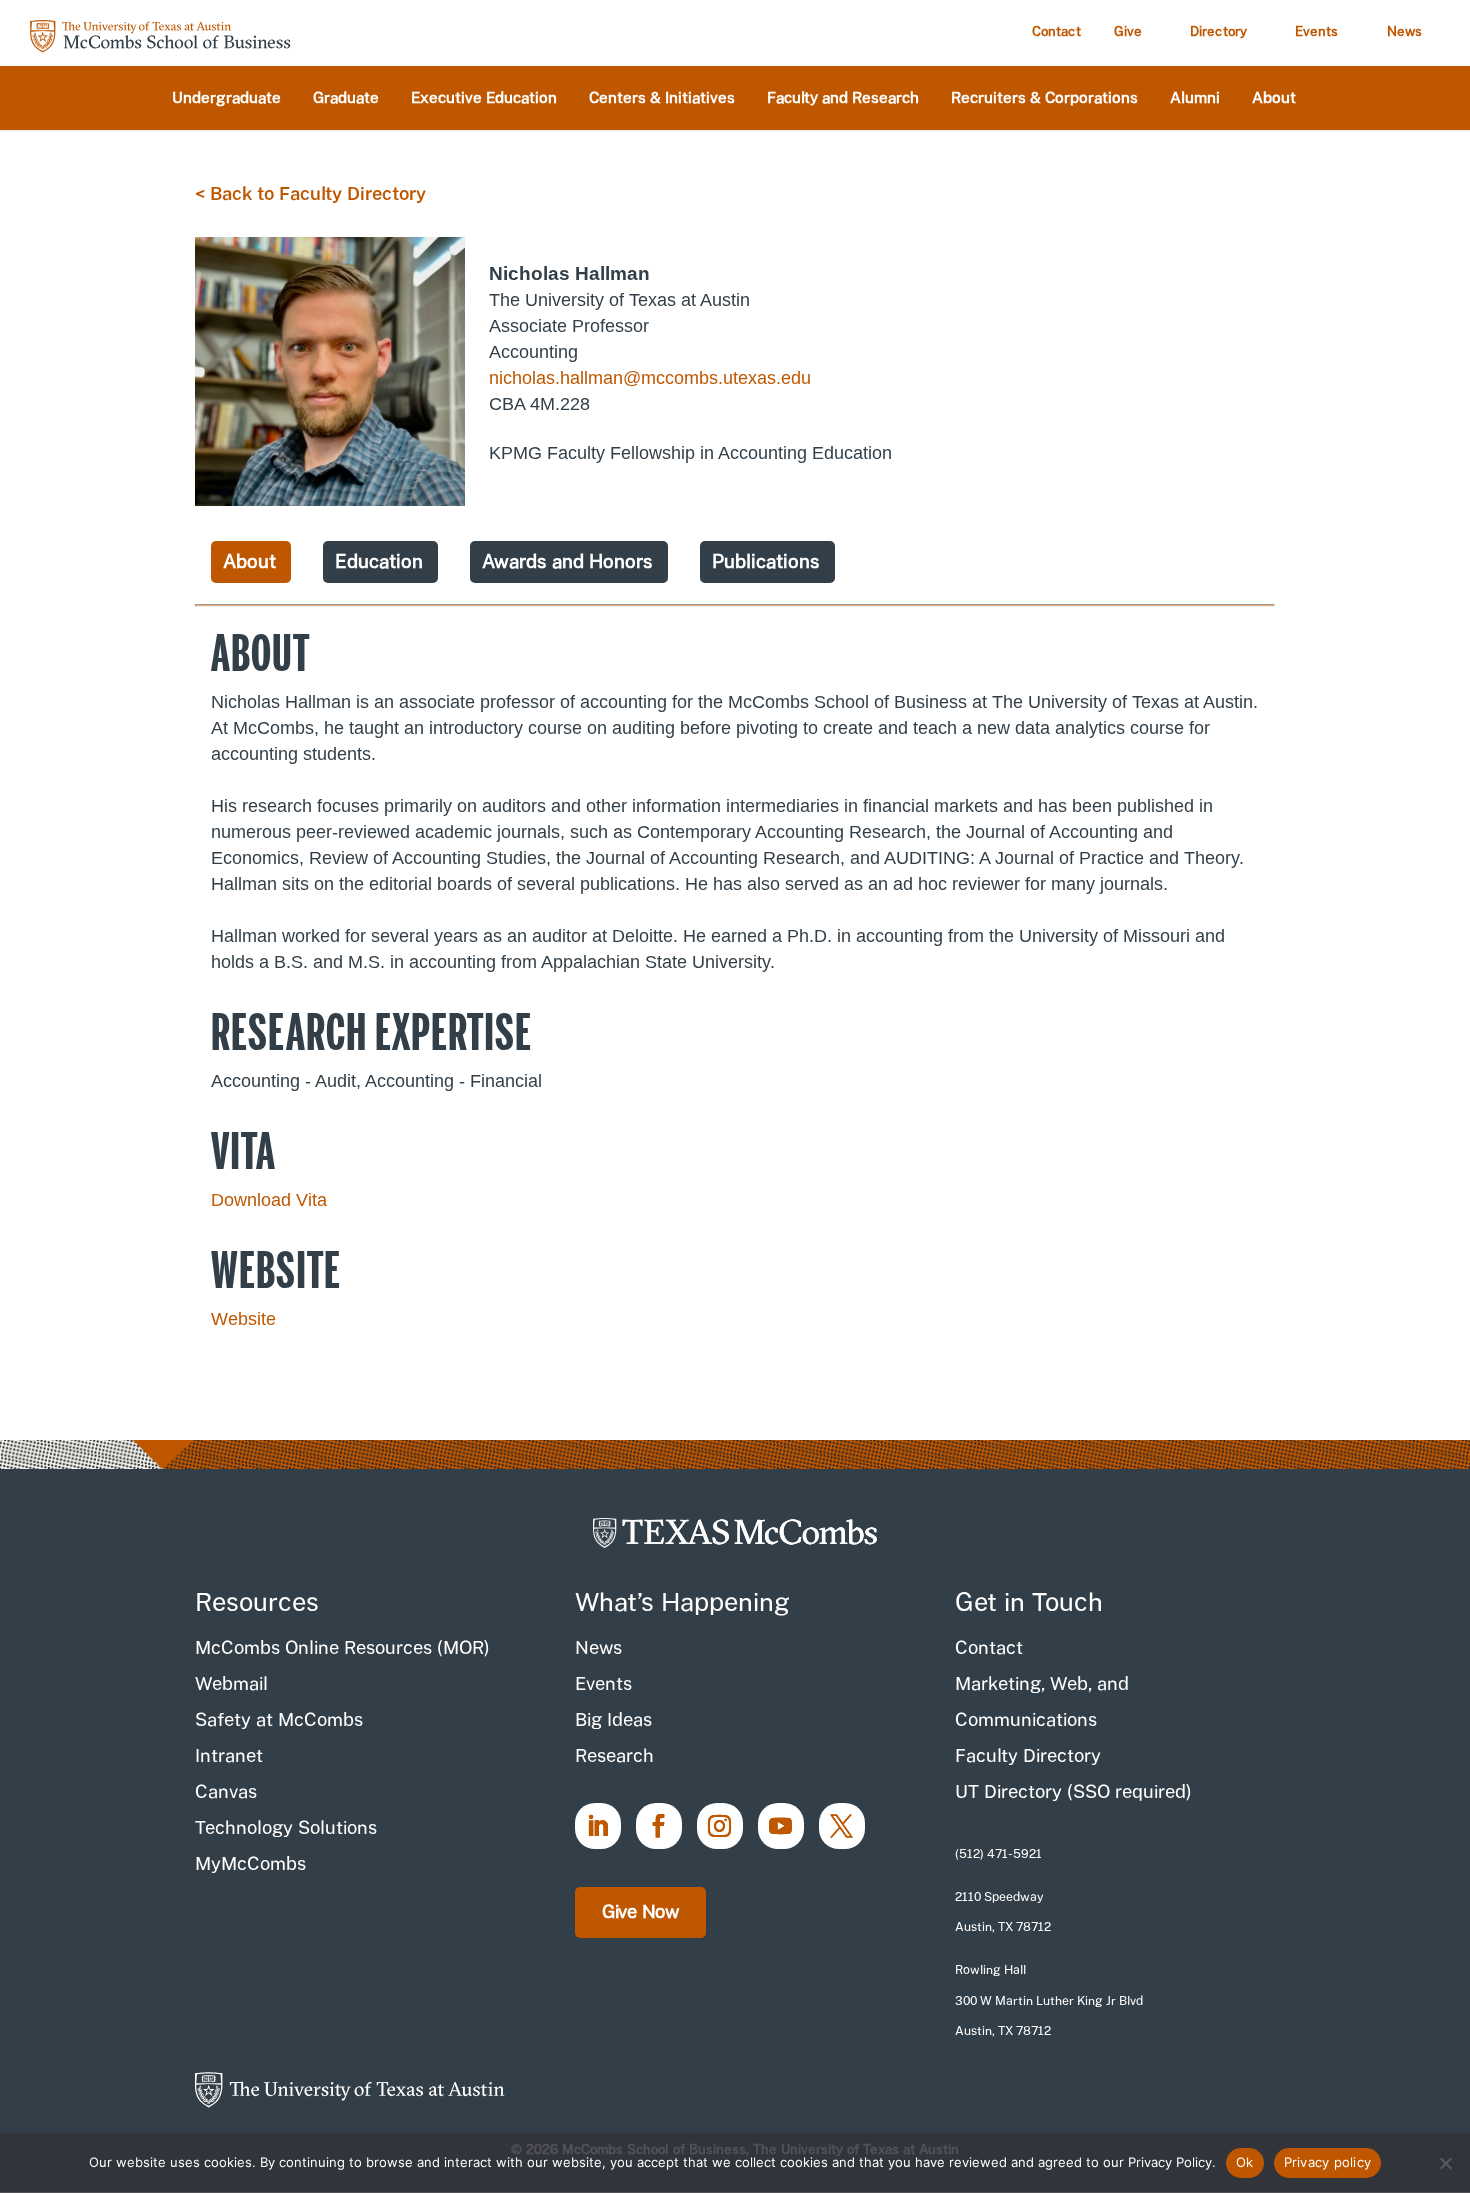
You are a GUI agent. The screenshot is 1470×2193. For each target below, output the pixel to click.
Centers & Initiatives (662, 98)
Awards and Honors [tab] (567, 561)
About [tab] (249, 561)
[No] (1445, 2163)
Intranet (229, 1755)
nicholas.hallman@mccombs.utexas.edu (650, 378)
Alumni (1195, 98)
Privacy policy (1328, 2162)
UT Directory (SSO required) (1073, 1791)
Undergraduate (226, 98)
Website (243, 1319)
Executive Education (484, 98)
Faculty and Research (843, 98)
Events (1317, 32)
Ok (1245, 2162)
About (1274, 98)
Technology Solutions (286, 1827)
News (1404, 32)
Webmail (231, 1683)
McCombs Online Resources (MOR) (342, 1647)
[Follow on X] (842, 1826)
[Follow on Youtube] (781, 1826)
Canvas (226, 1791)
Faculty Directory (1028, 1755)
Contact (1056, 32)
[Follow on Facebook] (659, 1826)
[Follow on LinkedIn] (598, 1826)
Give (1128, 32)
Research (614, 1755)
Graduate (346, 98)
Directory (1218, 32)
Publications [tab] (766, 561)
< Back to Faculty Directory (310, 193)
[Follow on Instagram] (720, 1826)
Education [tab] (379, 561)
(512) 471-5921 (998, 1854)
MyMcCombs (250, 1863)
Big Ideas (613, 1719)
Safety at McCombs (279, 1719)
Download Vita (269, 1200)
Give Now (640, 1911)
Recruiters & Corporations (1044, 98)
